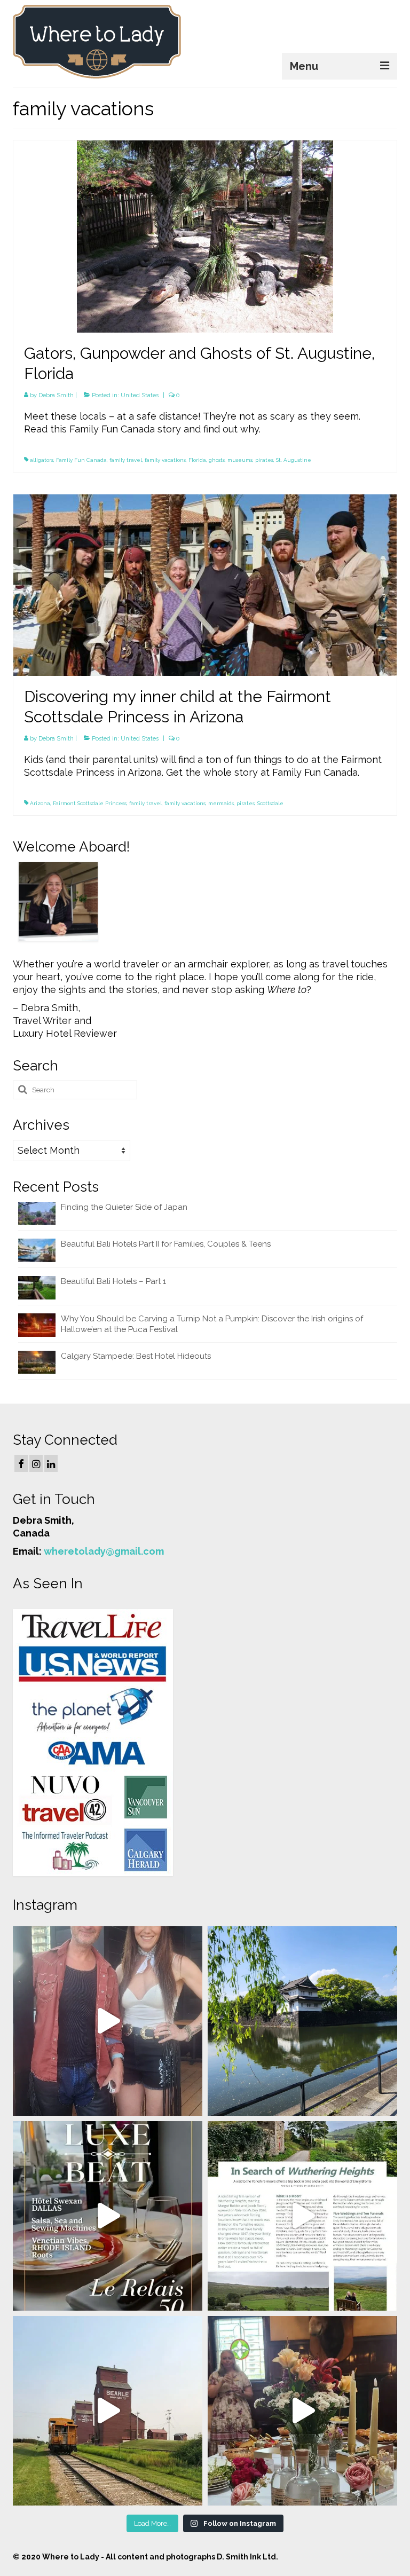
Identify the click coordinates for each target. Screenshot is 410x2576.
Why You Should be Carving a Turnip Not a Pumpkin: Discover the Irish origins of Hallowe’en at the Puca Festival (212, 1324)
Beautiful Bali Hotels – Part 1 (113, 1281)
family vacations (165, 460)
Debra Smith (56, 395)
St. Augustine (294, 460)
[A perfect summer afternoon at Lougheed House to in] (302, 2411)
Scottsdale (270, 803)
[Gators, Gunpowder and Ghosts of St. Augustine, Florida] (205, 236)
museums (240, 460)
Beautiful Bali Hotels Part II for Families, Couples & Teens (166, 1244)
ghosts (217, 460)
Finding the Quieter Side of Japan (124, 1207)
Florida (197, 460)
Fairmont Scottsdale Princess (90, 803)
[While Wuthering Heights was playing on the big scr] (302, 2216)
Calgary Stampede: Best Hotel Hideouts (136, 1356)
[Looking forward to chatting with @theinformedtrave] (302, 2021)
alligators (42, 460)
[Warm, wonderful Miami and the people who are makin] (108, 2216)
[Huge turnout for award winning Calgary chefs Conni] (108, 2021)
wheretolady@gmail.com (104, 1551)
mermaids (221, 803)
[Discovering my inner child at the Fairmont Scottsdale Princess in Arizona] (205, 584)
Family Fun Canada (81, 460)
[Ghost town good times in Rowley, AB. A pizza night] (108, 2411)
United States (140, 395)
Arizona (40, 803)
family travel (126, 460)
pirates (264, 460)
